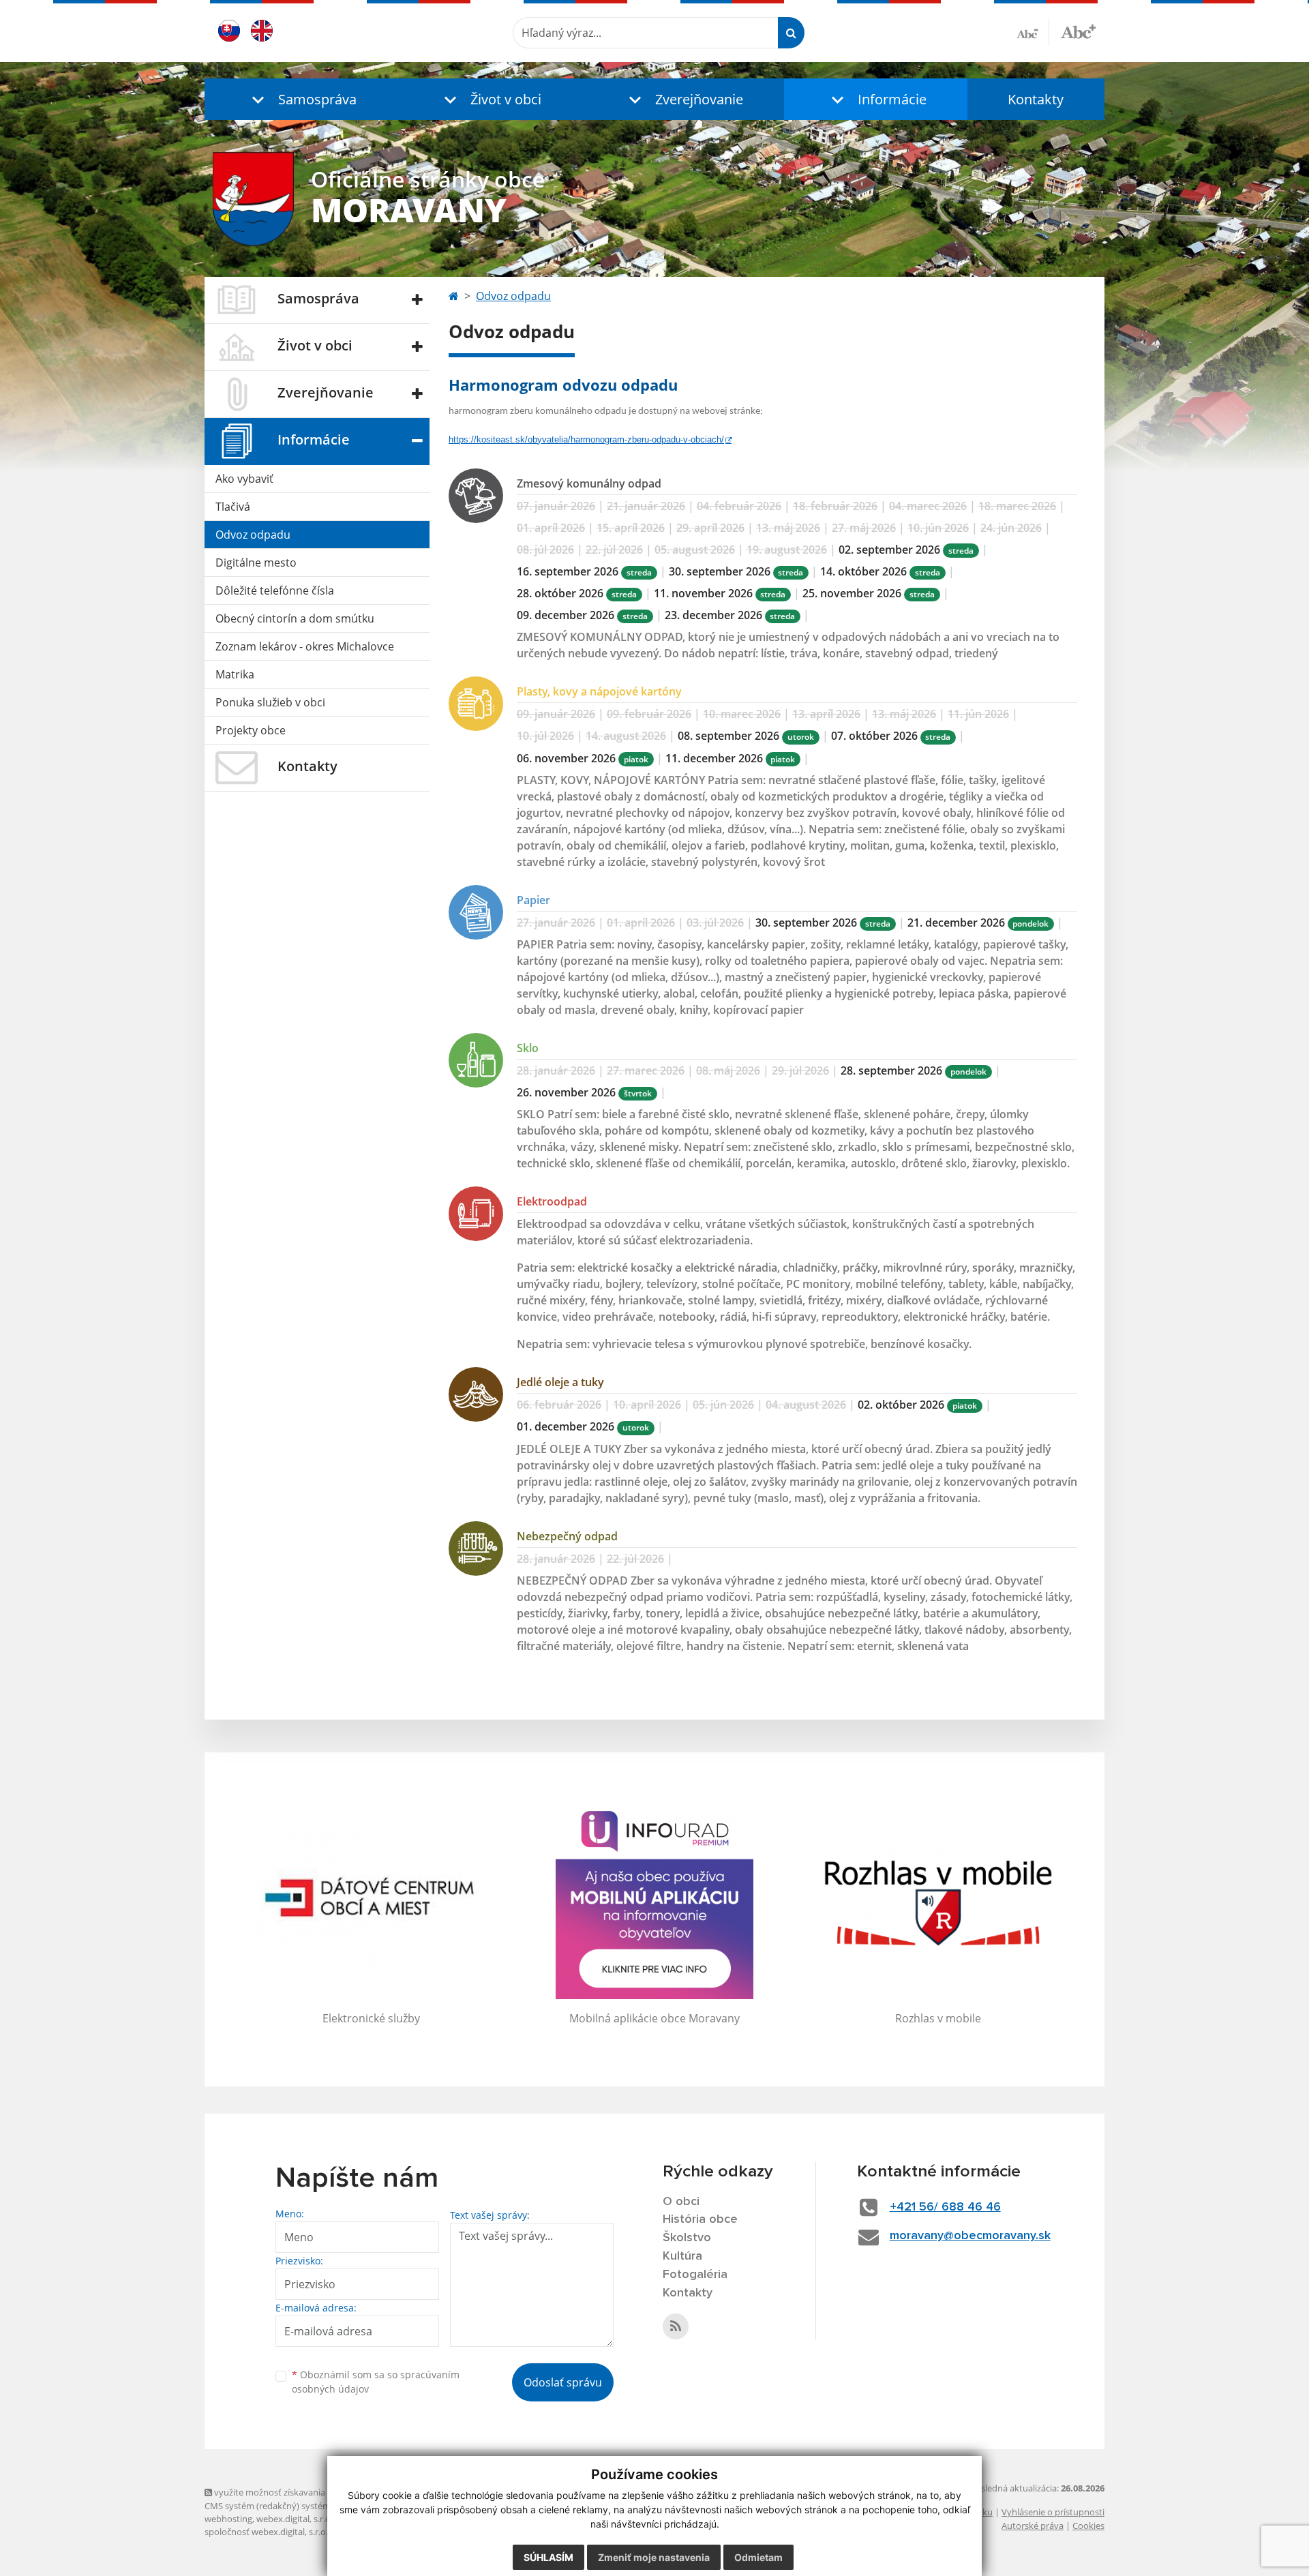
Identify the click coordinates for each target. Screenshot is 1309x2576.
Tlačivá (233, 507)
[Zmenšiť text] (1033, 33)
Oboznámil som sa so (376, 2382)
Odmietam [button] (758, 2557)
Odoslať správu (563, 2382)
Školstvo (687, 2238)
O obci (681, 2202)
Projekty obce (251, 730)
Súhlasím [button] (548, 2557)
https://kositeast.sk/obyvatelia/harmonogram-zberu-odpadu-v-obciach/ (586, 439)
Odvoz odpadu (253, 535)
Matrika (235, 674)
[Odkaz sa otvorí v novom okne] (676, 2326)
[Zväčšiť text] (1078, 31)
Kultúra (682, 2256)
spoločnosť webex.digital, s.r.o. (266, 2532)
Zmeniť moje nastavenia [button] (654, 2557)
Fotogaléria (695, 2275)
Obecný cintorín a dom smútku (295, 618)
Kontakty (1036, 99)
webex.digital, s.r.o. (295, 2519)
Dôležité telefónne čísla (275, 590)
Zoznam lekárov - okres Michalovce (305, 646)
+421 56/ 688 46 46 (945, 2207)
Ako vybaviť (244, 479)
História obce (700, 2219)
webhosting (228, 2519)
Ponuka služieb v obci (270, 702)
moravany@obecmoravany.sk (970, 2236)
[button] (301, 99)
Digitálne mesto (256, 563)
